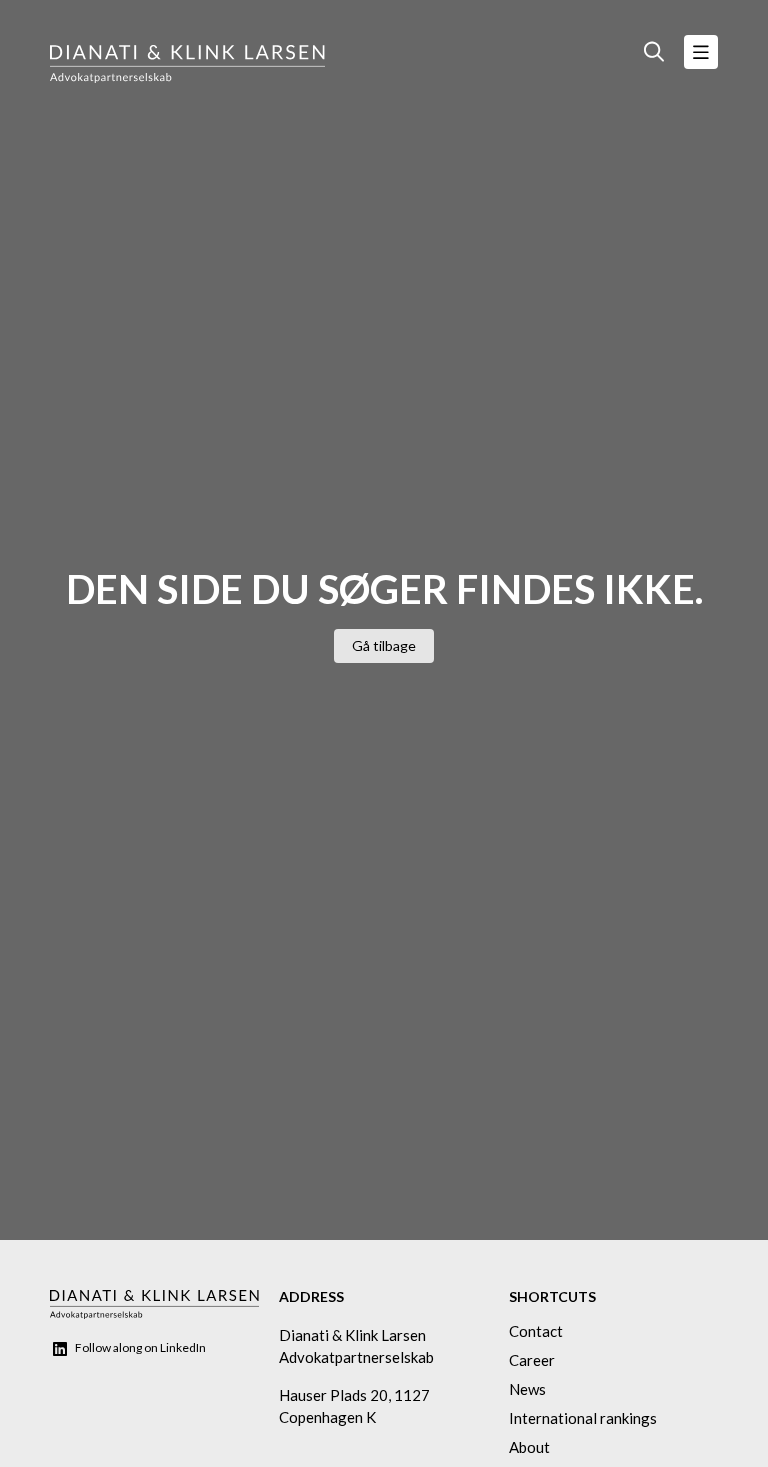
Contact (536, 1331)
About (529, 1447)
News (527, 1389)
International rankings (583, 1418)
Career (532, 1360)
